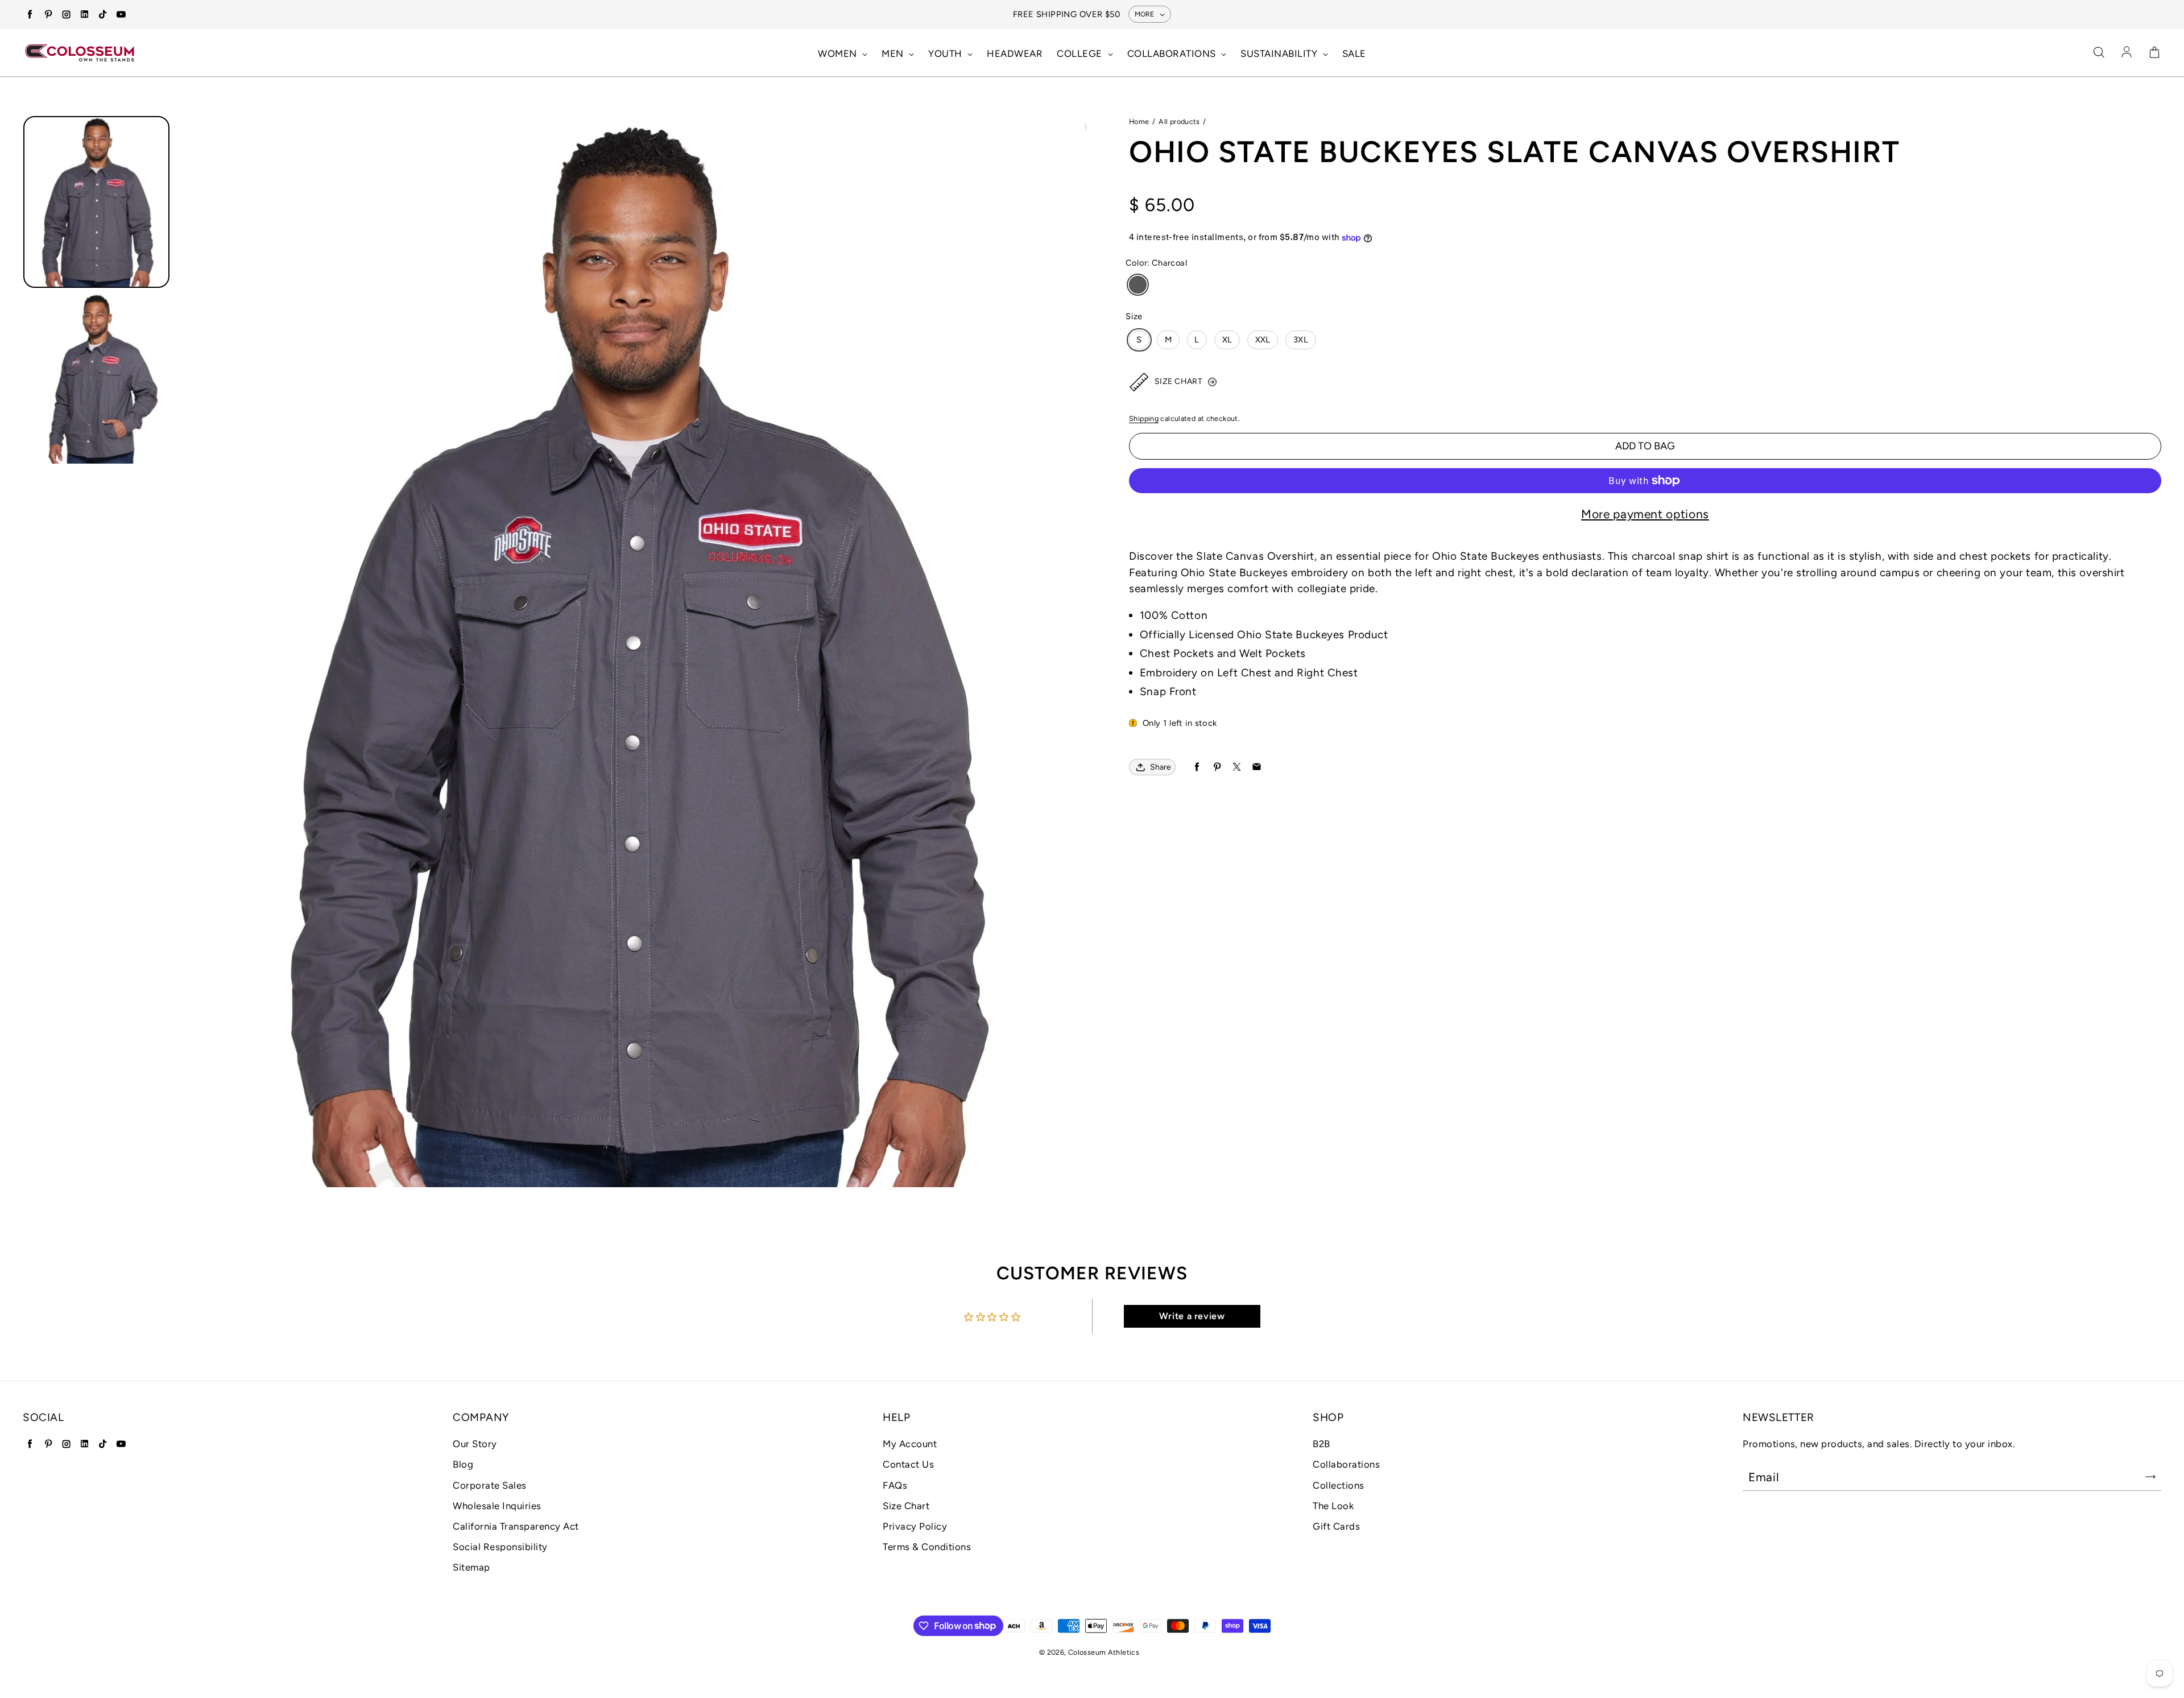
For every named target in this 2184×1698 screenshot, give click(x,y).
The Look (1333, 1506)
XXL (1263, 340)
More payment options (1645, 514)
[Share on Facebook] (1197, 767)
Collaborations (1346, 1464)
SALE (1354, 53)
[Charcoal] (1138, 285)
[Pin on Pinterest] (1217, 767)
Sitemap (471, 1567)
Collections (1339, 1485)
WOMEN (839, 53)
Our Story (475, 1444)
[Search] (2099, 53)
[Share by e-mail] (1257, 767)
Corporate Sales (490, 1485)
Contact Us (908, 1464)
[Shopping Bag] (2154, 53)
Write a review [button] (1192, 1316)
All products (1179, 121)
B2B (1321, 1444)
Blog (463, 1464)
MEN (894, 53)
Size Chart (906, 1506)
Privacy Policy (915, 1526)
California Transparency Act (516, 1526)
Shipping (1144, 418)
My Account (910, 1444)
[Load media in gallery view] (96, 202)
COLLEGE (1081, 53)
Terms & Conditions (927, 1547)
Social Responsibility (500, 1547)
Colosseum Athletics (1104, 1652)
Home (1139, 121)
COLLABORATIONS (1173, 53)
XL (1227, 340)
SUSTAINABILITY (1280, 53)
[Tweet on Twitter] (1237, 767)
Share (1161, 767)
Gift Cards (1336, 1526)
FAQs (895, 1485)
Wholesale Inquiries (497, 1506)
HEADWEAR (1015, 53)
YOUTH (946, 53)
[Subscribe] (2150, 1477)
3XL (1301, 340)
